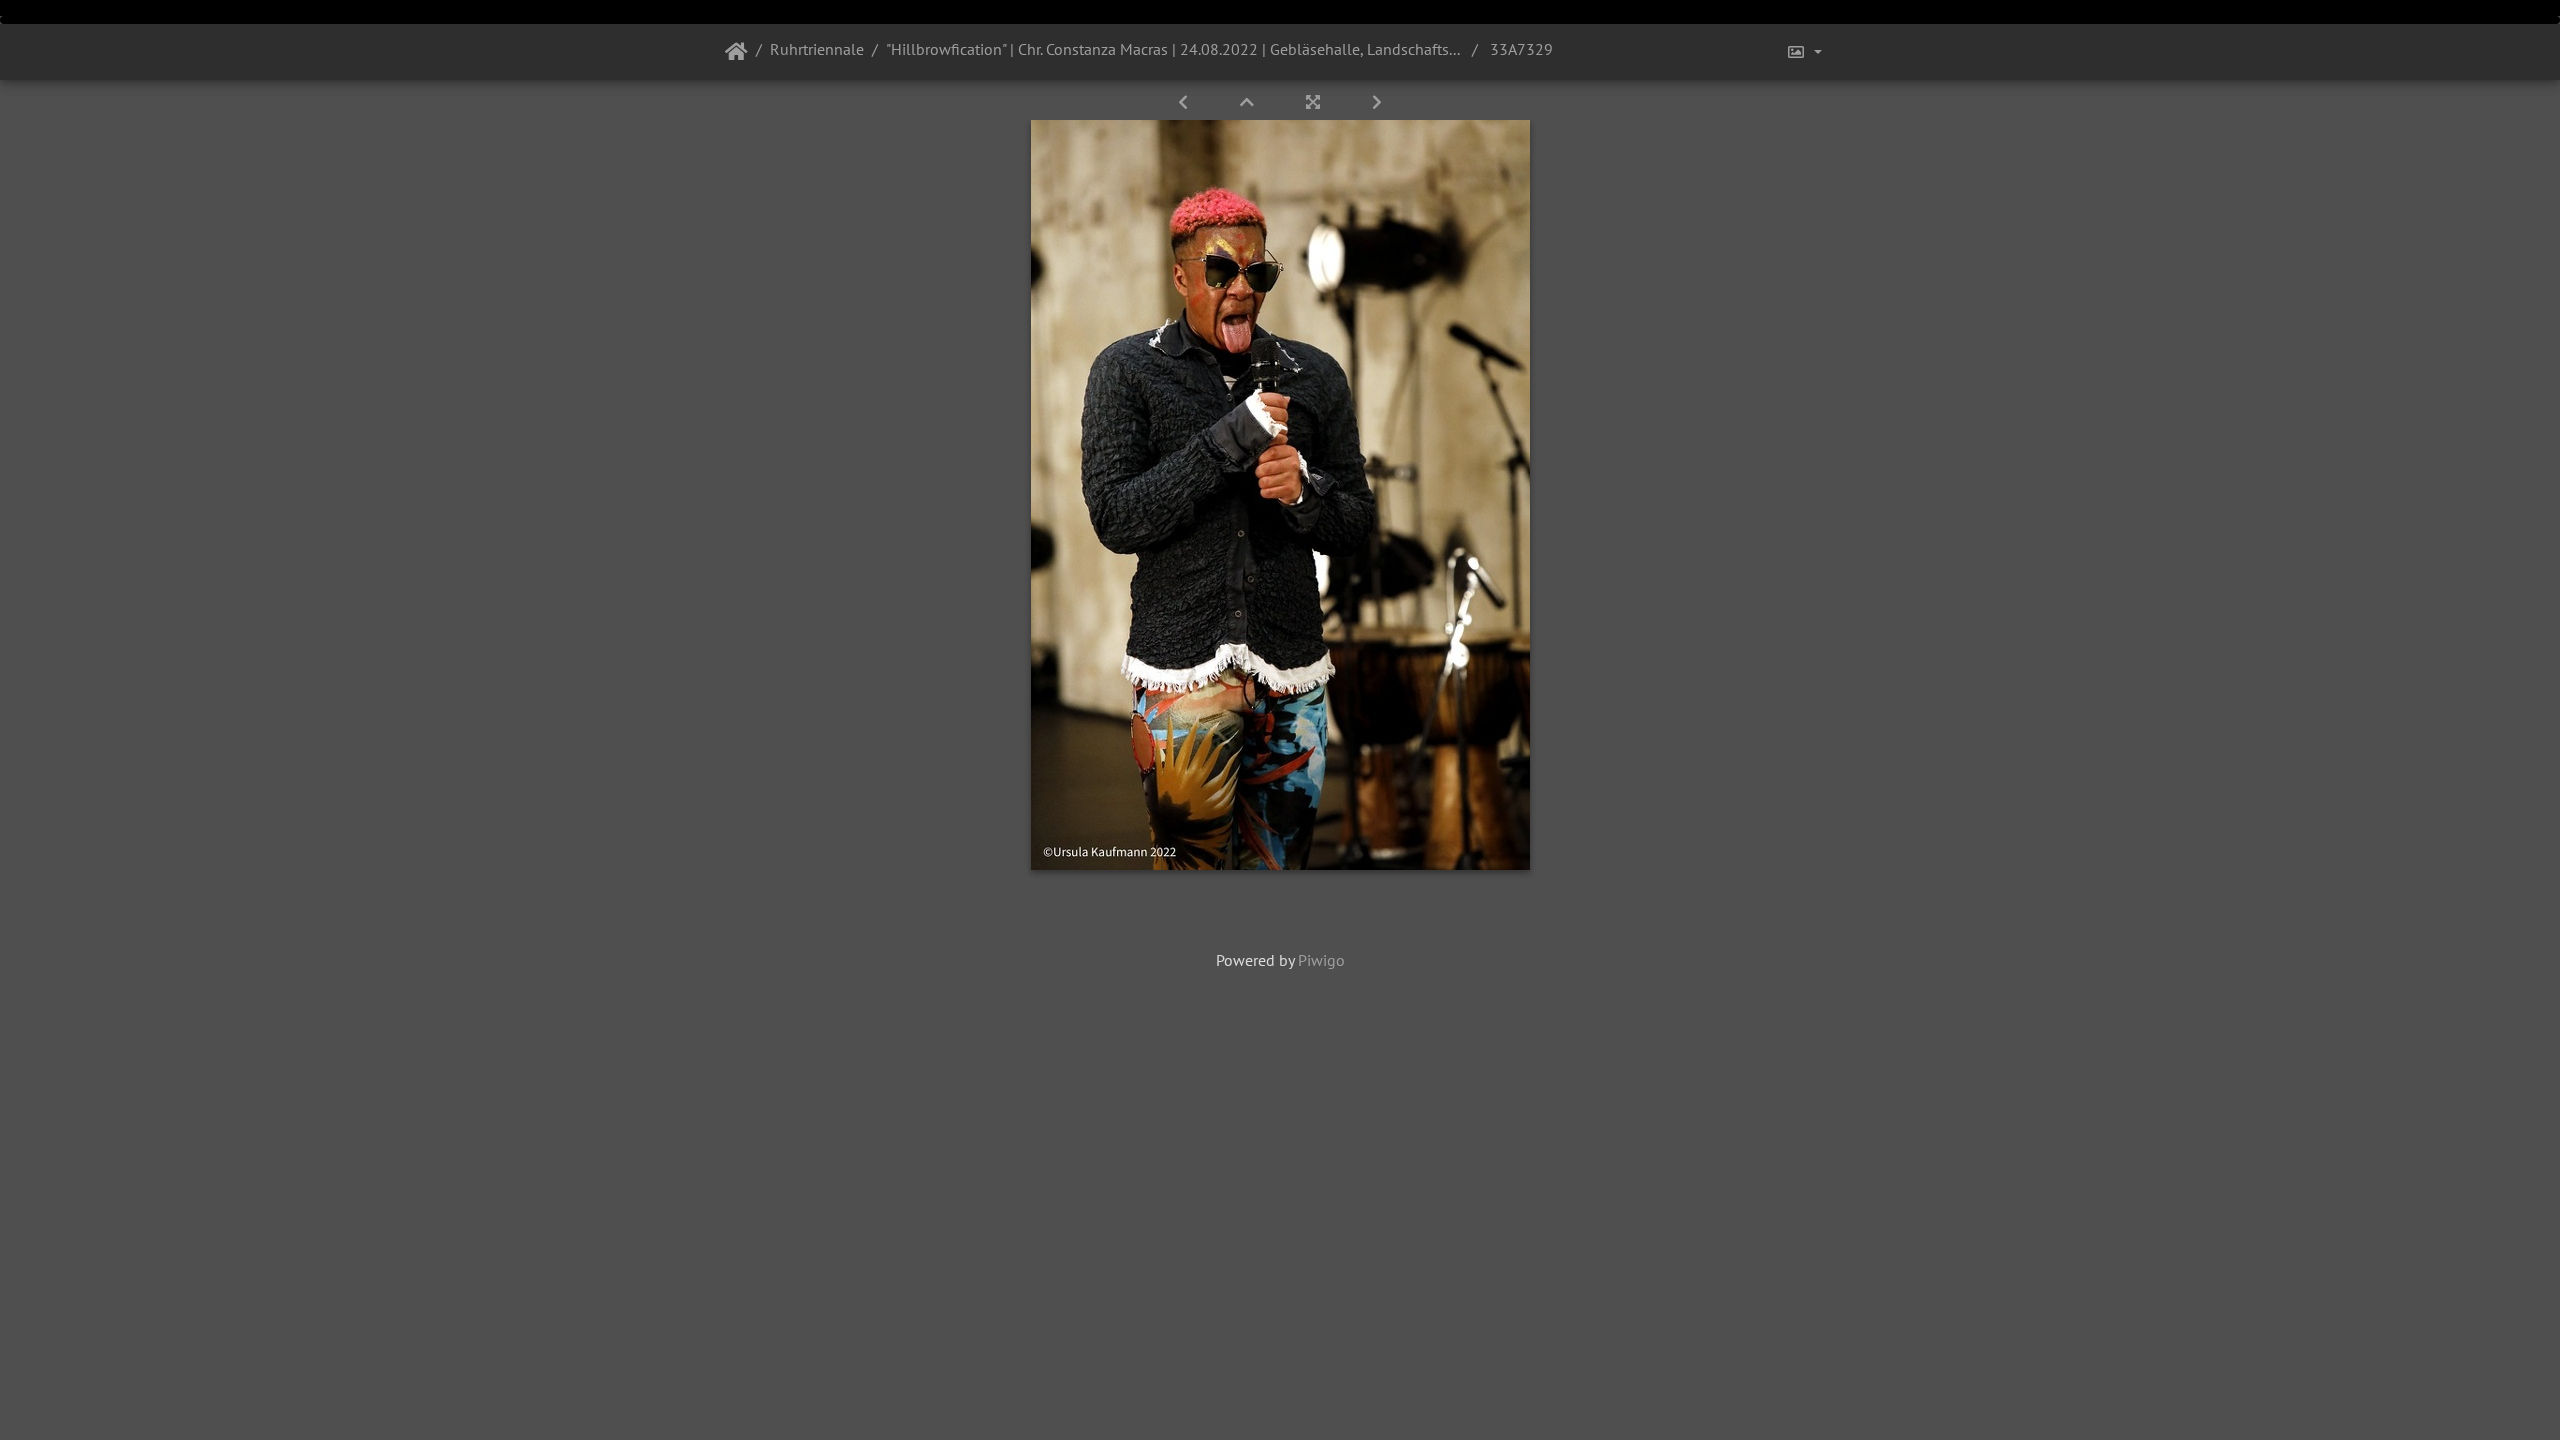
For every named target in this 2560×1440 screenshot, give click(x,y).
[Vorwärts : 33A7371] (1377, 102)
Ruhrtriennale (817, 49)
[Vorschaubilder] (1249, 102)
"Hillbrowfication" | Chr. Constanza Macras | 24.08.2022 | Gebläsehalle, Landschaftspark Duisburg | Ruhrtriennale (1175, 49)
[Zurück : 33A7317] (1185, 102)
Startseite (736, 52)
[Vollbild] (1315, 102)
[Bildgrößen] (1804, 52)
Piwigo (1321, 960)
